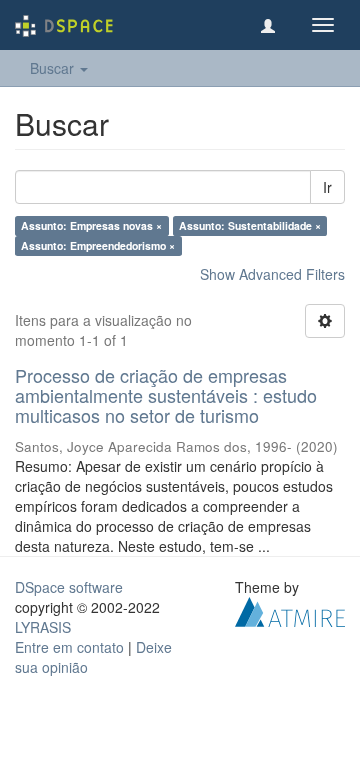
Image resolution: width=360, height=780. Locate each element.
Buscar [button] (54, 68)
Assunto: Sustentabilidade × (250, 225)
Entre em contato (69, 647)
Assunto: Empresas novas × (91, 225)
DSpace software (69, 587)
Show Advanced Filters (272, 274)
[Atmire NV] (290, 610)
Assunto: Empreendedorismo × (98, 245)
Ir (327, 187)
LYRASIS (43, 627)
